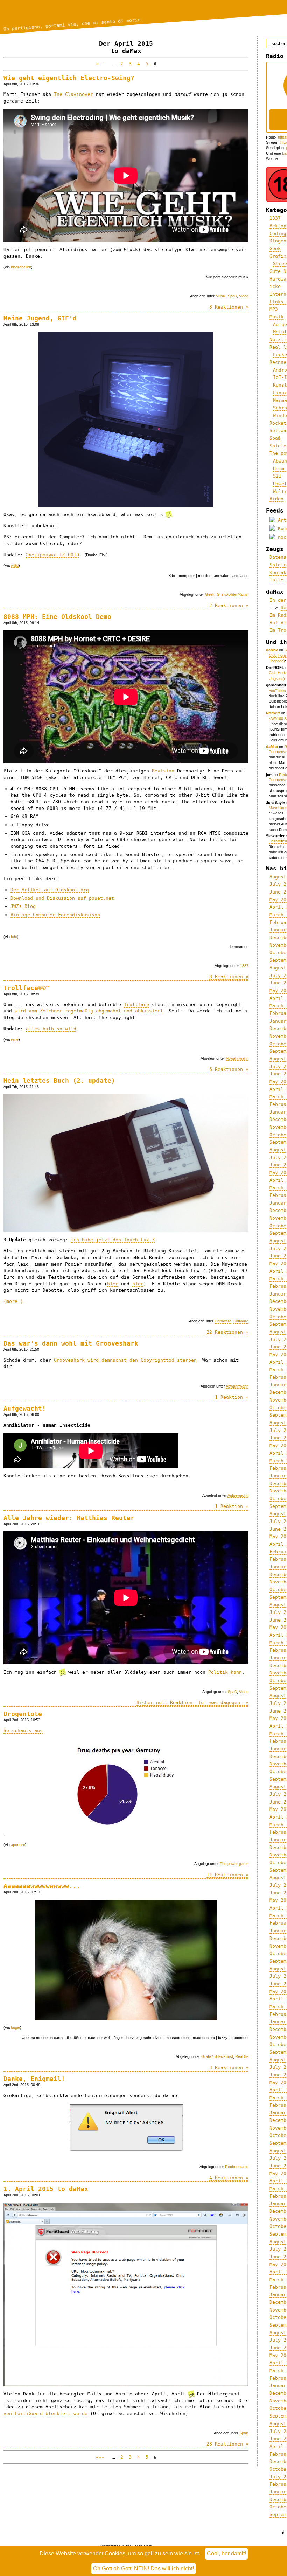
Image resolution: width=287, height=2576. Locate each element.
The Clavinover (73, 94)
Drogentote (23, 1714)
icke (275, 286)
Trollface (136, 1005)
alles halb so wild (51, 1029)
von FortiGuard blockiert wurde (45, 2413)
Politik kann (225, 1672)
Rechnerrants (237, 2167)
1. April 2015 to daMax (46, 2189)
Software (241, 1321)
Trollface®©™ (27, 988)
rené (15, 1039)
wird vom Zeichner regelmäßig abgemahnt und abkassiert (89, 1011)
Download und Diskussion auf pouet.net (62, 898)
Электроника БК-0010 (52, 555)
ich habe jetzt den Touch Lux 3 (113, 1240)
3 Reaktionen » (229, 2067)
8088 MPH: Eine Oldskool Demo (57, 617)
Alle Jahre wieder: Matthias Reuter (69, 1518)
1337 (244, 966)
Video (244, 296)
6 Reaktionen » (229, 1069)
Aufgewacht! (25, 1408)
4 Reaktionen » (229, 2178)
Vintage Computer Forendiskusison (55, 915)
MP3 (274, 309)
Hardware (223, 1321)
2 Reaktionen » (229, 605)
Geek (210, 594)
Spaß (232, 296)
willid (15, 565)
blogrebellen (21, 267)
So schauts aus (23, 1731)
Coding (278, 234)
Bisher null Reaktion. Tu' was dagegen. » (192, 1703)
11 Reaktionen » (227, 1875)
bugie (15, 2027)
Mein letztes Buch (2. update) (59, 1081)
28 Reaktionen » (227, 2444)
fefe (14, 937)
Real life (242, 2056)
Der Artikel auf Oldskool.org (50, 890)
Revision (163, 771)
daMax (272, 650)
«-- (101, 64)
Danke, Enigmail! (34, 2079)
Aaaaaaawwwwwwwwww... (42, 1886)
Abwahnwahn (237, 1058)
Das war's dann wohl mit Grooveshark (71, 1343)
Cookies (115, 2553)
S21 (277, 476)
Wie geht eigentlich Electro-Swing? (69, 78)
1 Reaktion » (232, 1397)
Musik (221, 296)
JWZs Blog (23, 906)
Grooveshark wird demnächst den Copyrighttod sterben (125, 1360)
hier (113, 1284)
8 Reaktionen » (229, 307)
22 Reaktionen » (227, 1332)
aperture (18, 1845)
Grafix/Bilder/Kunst (233, 594)
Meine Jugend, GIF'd (40, 318)
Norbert (273, 713)
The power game (234, 1864)
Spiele (278, 446)
